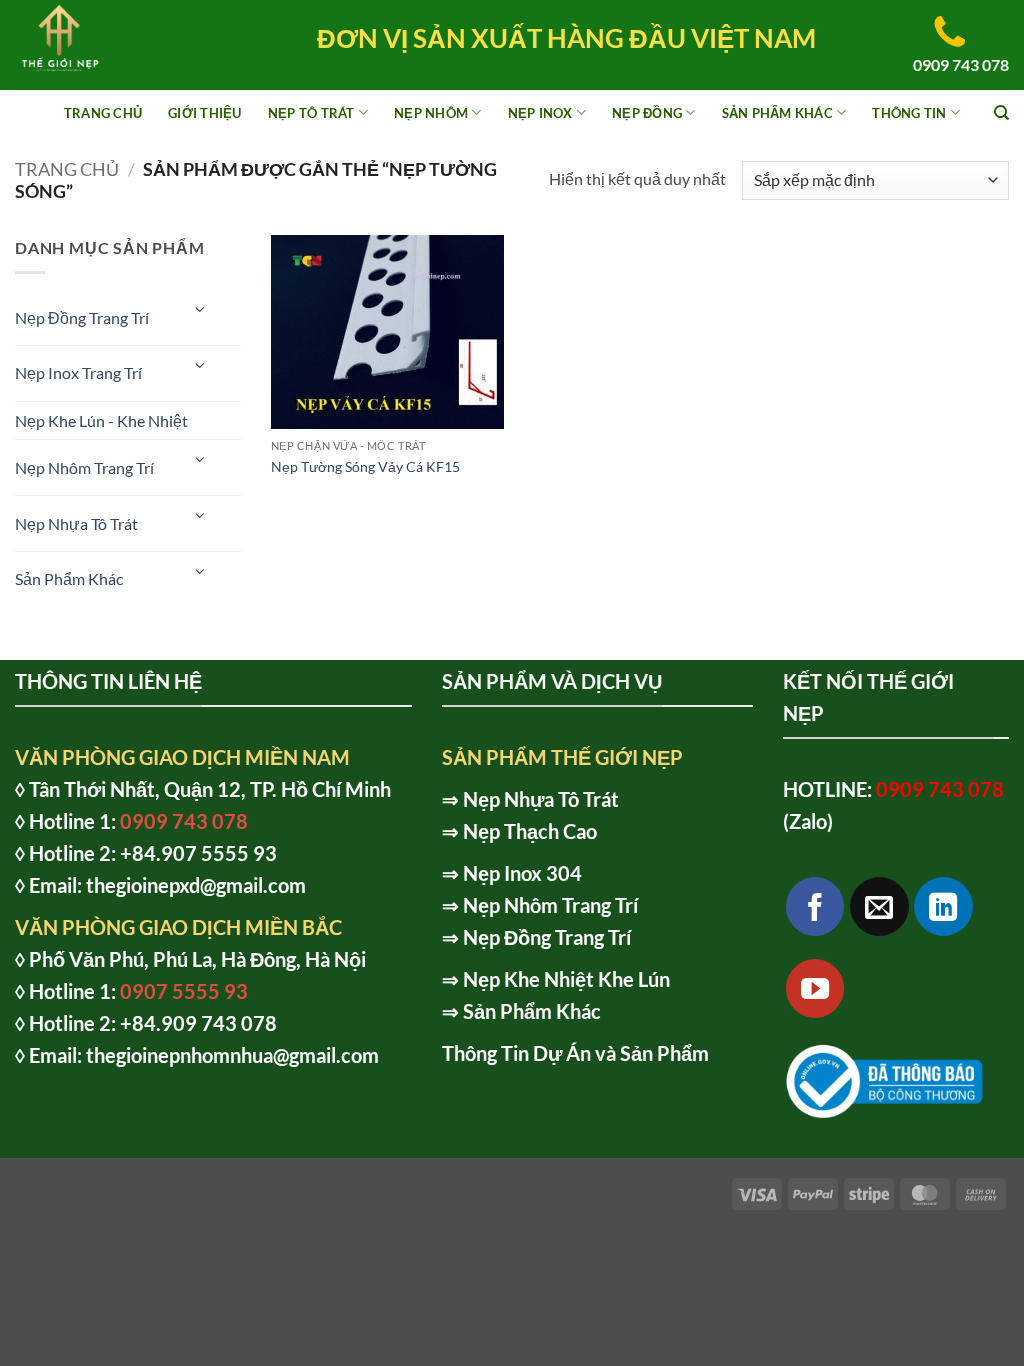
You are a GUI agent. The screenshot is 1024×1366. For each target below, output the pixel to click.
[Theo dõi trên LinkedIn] (943, 906)
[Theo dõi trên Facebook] (815, 906)
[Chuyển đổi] (201, 309)
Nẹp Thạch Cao (530, 831)
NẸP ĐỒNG (647, 113)
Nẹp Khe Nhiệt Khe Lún (566, 979)
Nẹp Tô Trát (311, 113)
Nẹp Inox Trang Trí (78, 372)
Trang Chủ (103, 113)
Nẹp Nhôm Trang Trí (84, 467)
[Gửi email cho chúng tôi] (879, 906)
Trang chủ (67, 169)
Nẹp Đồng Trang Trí (82, 317)
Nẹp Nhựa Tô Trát (76, 523)
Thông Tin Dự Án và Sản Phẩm (575, 1053)
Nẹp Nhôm (431, 113)
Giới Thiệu (205, 113)
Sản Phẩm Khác (777, 113)
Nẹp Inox (540, 113)
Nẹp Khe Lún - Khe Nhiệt (101, 420)
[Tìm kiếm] (1001, 113)
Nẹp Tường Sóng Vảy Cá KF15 (365, 466)
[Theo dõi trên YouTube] (815, 988)
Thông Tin (909, 113)
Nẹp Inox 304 (522, 873)
